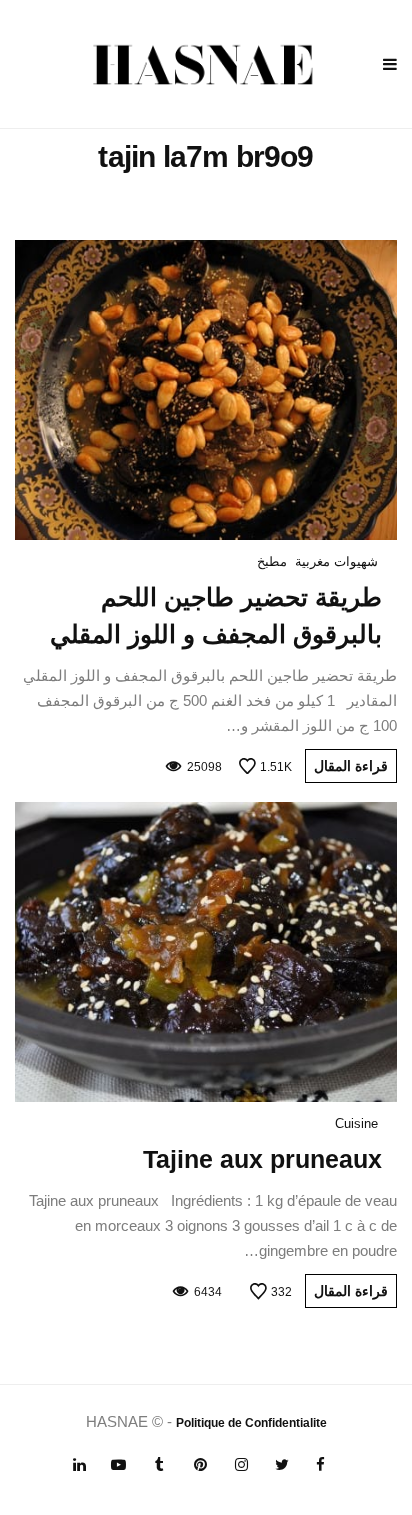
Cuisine (356, 1123)
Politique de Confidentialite (251, 1423)
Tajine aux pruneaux (262, 1159)
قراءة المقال (351, 766)
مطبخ (272, 561)
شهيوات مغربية (336, 561)
